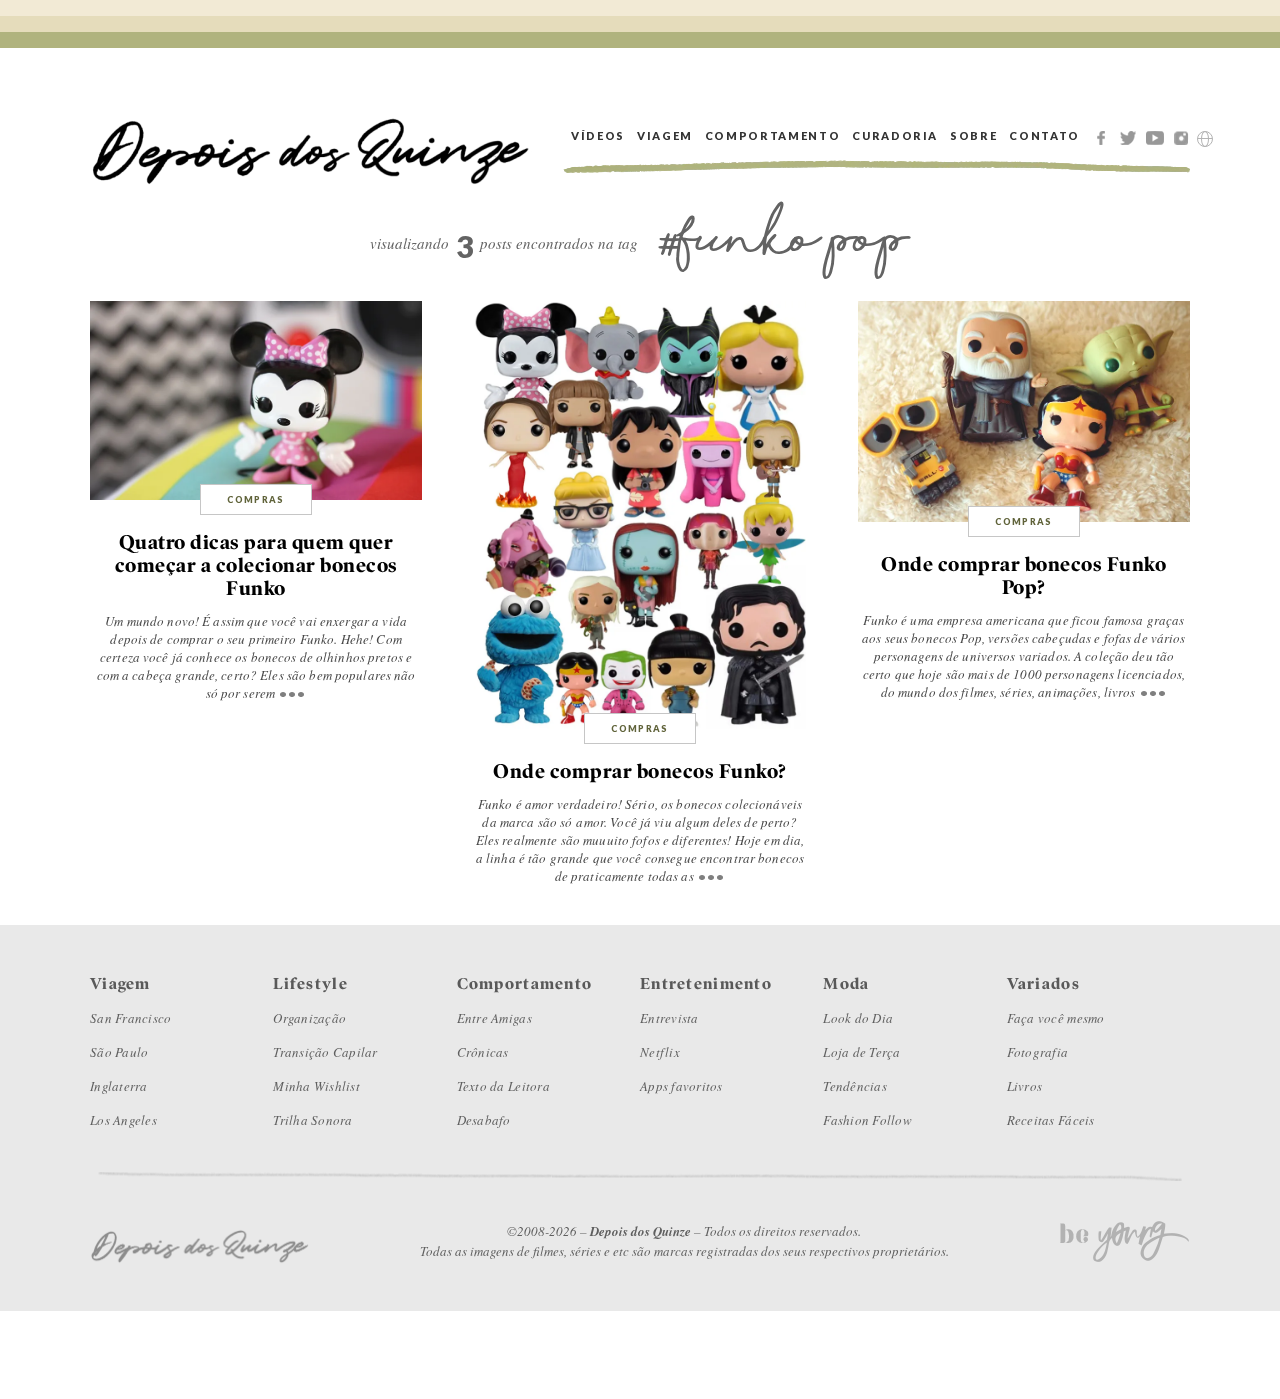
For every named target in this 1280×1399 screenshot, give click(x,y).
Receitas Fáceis (1051, 1120)
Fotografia (1038, 1052)
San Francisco (130, 1018)
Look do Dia (858, 1018)
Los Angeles (123, 1120)
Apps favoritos (681, 1086)
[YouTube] (1158, 136)
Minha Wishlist (316, 1086)
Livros (1025, 1086)
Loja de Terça (861, 1052)
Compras (255, 499)
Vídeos (598, 135)
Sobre (973, 135)
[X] (1131, 136)
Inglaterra (119, 1086)
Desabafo (484, 1120)
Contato (1044, 135)
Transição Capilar (325, 1052)
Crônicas (483, 1052)
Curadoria (895, 135)
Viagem (665, 135)
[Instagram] (1185, 136)
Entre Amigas (494, 1018)
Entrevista (669, 1018)
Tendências (855, 1086)
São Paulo (119, 1052)
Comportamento (772, 135)
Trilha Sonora (312, 1120)
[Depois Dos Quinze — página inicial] (311, 135)
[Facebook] (1104, 136)
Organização (309, 1018)
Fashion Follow (867, 1120)
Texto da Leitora (503, 1086)
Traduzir (1205, 139)
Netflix (660, 1052)
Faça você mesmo (1056, 1018)
